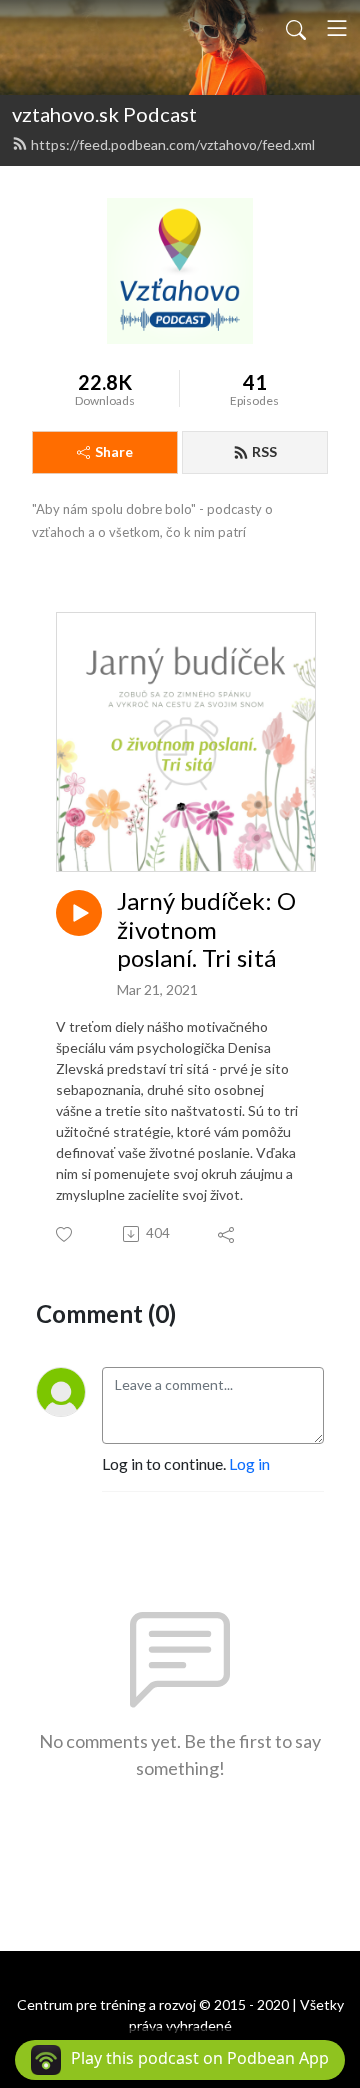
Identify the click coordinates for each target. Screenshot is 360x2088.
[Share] (227, 1234)
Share (114, 451)
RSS (264, 451)
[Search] (296, 28)
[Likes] (65, 1234)
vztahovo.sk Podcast (104, 114)
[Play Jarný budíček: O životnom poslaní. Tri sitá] (79, 913)
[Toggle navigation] (337, 28)
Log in (249, 1463)
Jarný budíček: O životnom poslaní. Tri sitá (206, 930)
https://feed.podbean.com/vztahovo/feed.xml (173, 144)
